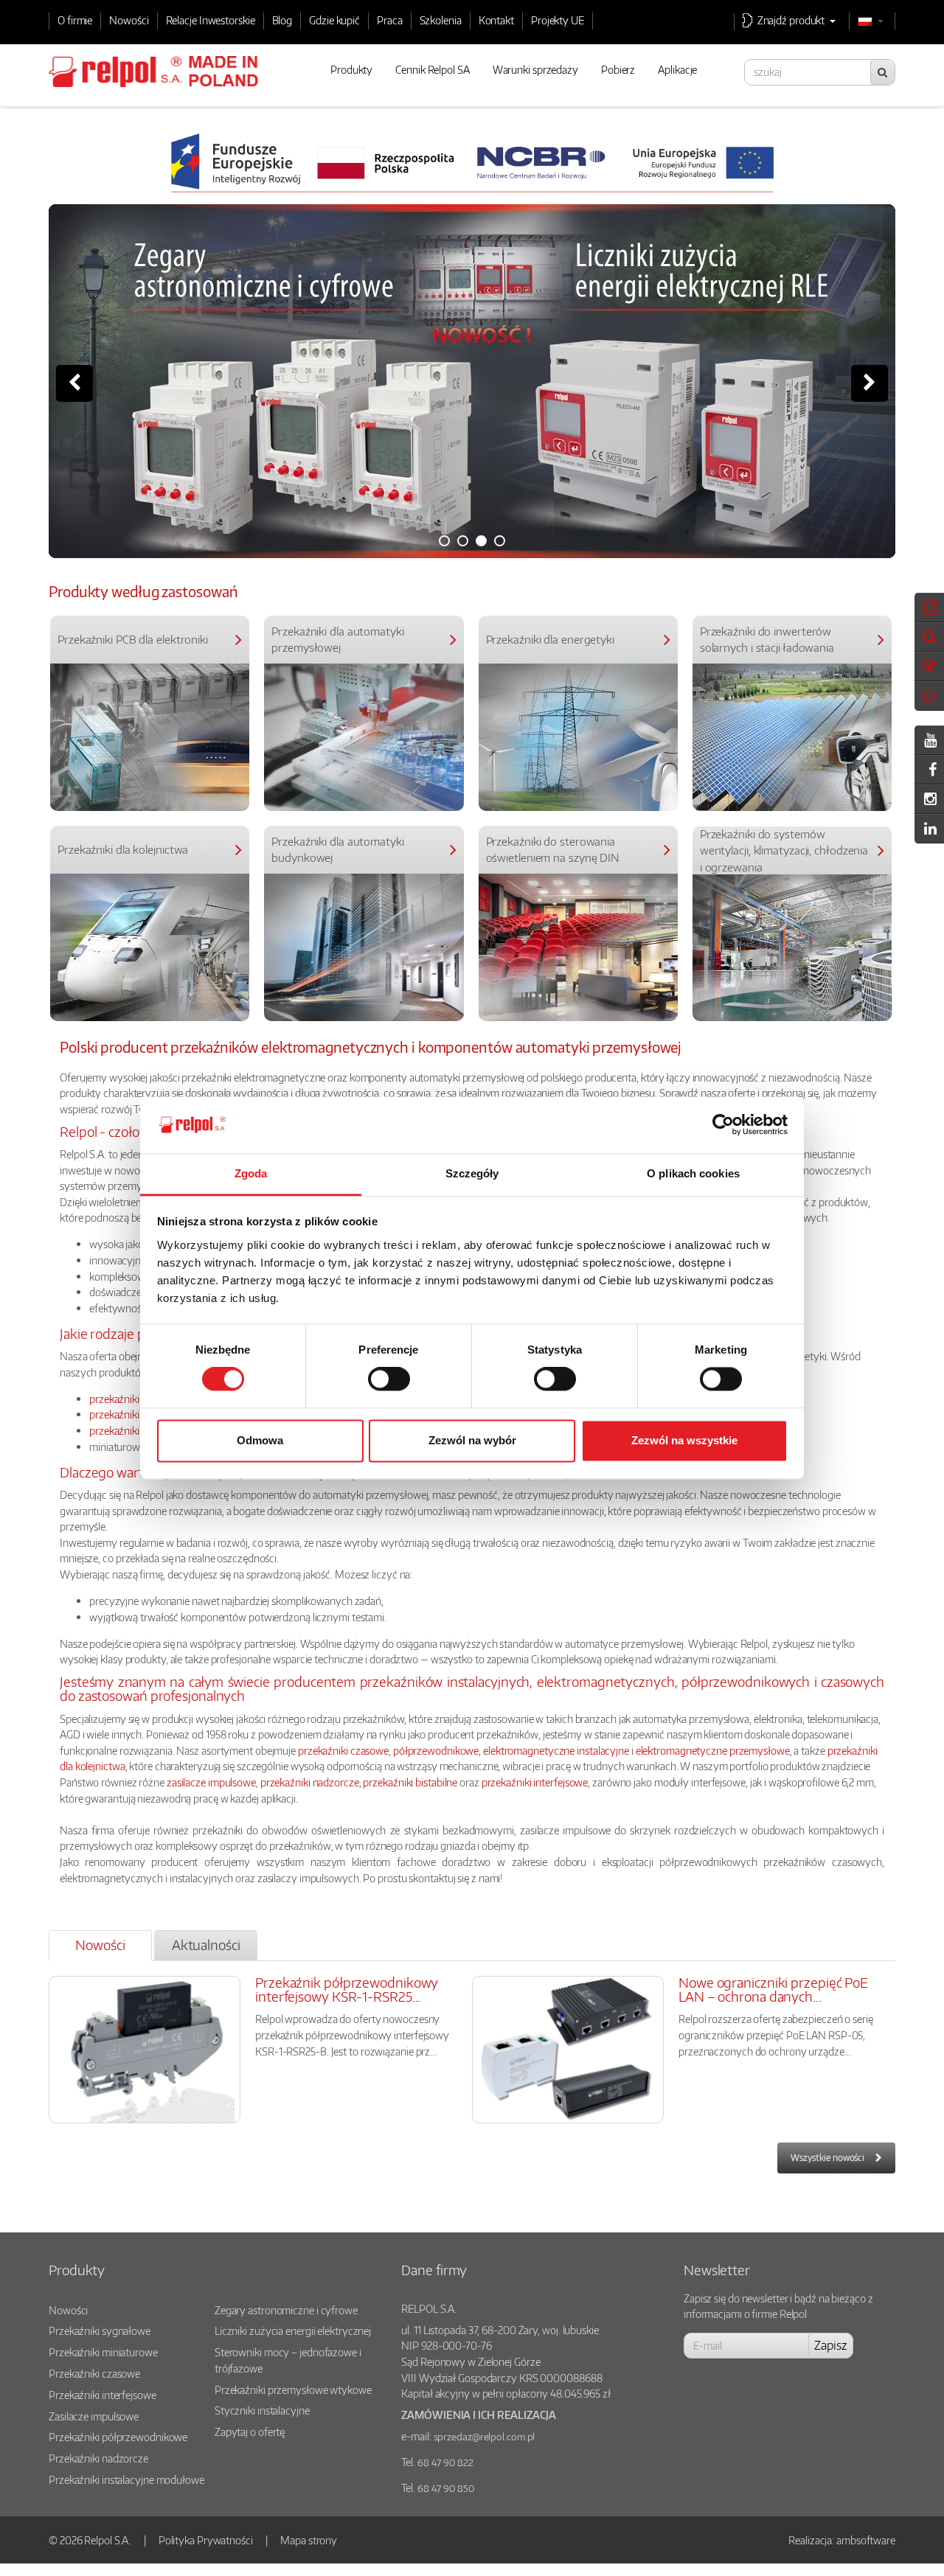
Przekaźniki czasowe (94, 2373)
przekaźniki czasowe (135, 1414)
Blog (282, 20)
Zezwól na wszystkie (684, 1440)
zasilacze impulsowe (211, 1782)
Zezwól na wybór (472, 1440)
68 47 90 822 (445, 2462)
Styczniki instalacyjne (262, 2410)
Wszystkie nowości (827, 2158)
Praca (390, 20)
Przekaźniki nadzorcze (98, 2458)
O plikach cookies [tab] (693, 1173)
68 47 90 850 (446, 2488)
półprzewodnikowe (436, 1750)
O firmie (75, 20)
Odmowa (260, 1440)
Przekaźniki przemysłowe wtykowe (293, 2389)
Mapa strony (309, 2540)
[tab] (100, 1945)
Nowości (129, 20)
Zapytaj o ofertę (250, 2431)
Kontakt (496, 20)
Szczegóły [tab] (472, 1173)
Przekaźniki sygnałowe (100, 2330)
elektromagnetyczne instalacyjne (556, 1750)
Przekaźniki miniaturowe (103, 2352)
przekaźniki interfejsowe (535, 1782)
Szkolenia (441, 20)
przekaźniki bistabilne (410, 1782)
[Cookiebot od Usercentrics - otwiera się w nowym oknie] (723, 1125)
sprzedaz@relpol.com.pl (485, 2437)
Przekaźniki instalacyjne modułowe (126, 2479)
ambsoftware (866, 2540)
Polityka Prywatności (206, 2540)
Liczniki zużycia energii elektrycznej (293, 2330)
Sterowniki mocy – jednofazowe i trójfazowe (288, 2360)
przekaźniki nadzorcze (310, 1782)
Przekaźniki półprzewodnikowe (118, 2437)
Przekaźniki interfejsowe (103, 2395)
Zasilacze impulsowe (94, 2416)
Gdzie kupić (334, 20)
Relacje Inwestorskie (211, 20)
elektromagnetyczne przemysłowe (713, 1750)
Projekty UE (558, 20)
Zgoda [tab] (251, 1173)
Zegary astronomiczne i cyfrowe (286, 2310)
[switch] (389, 1379)
